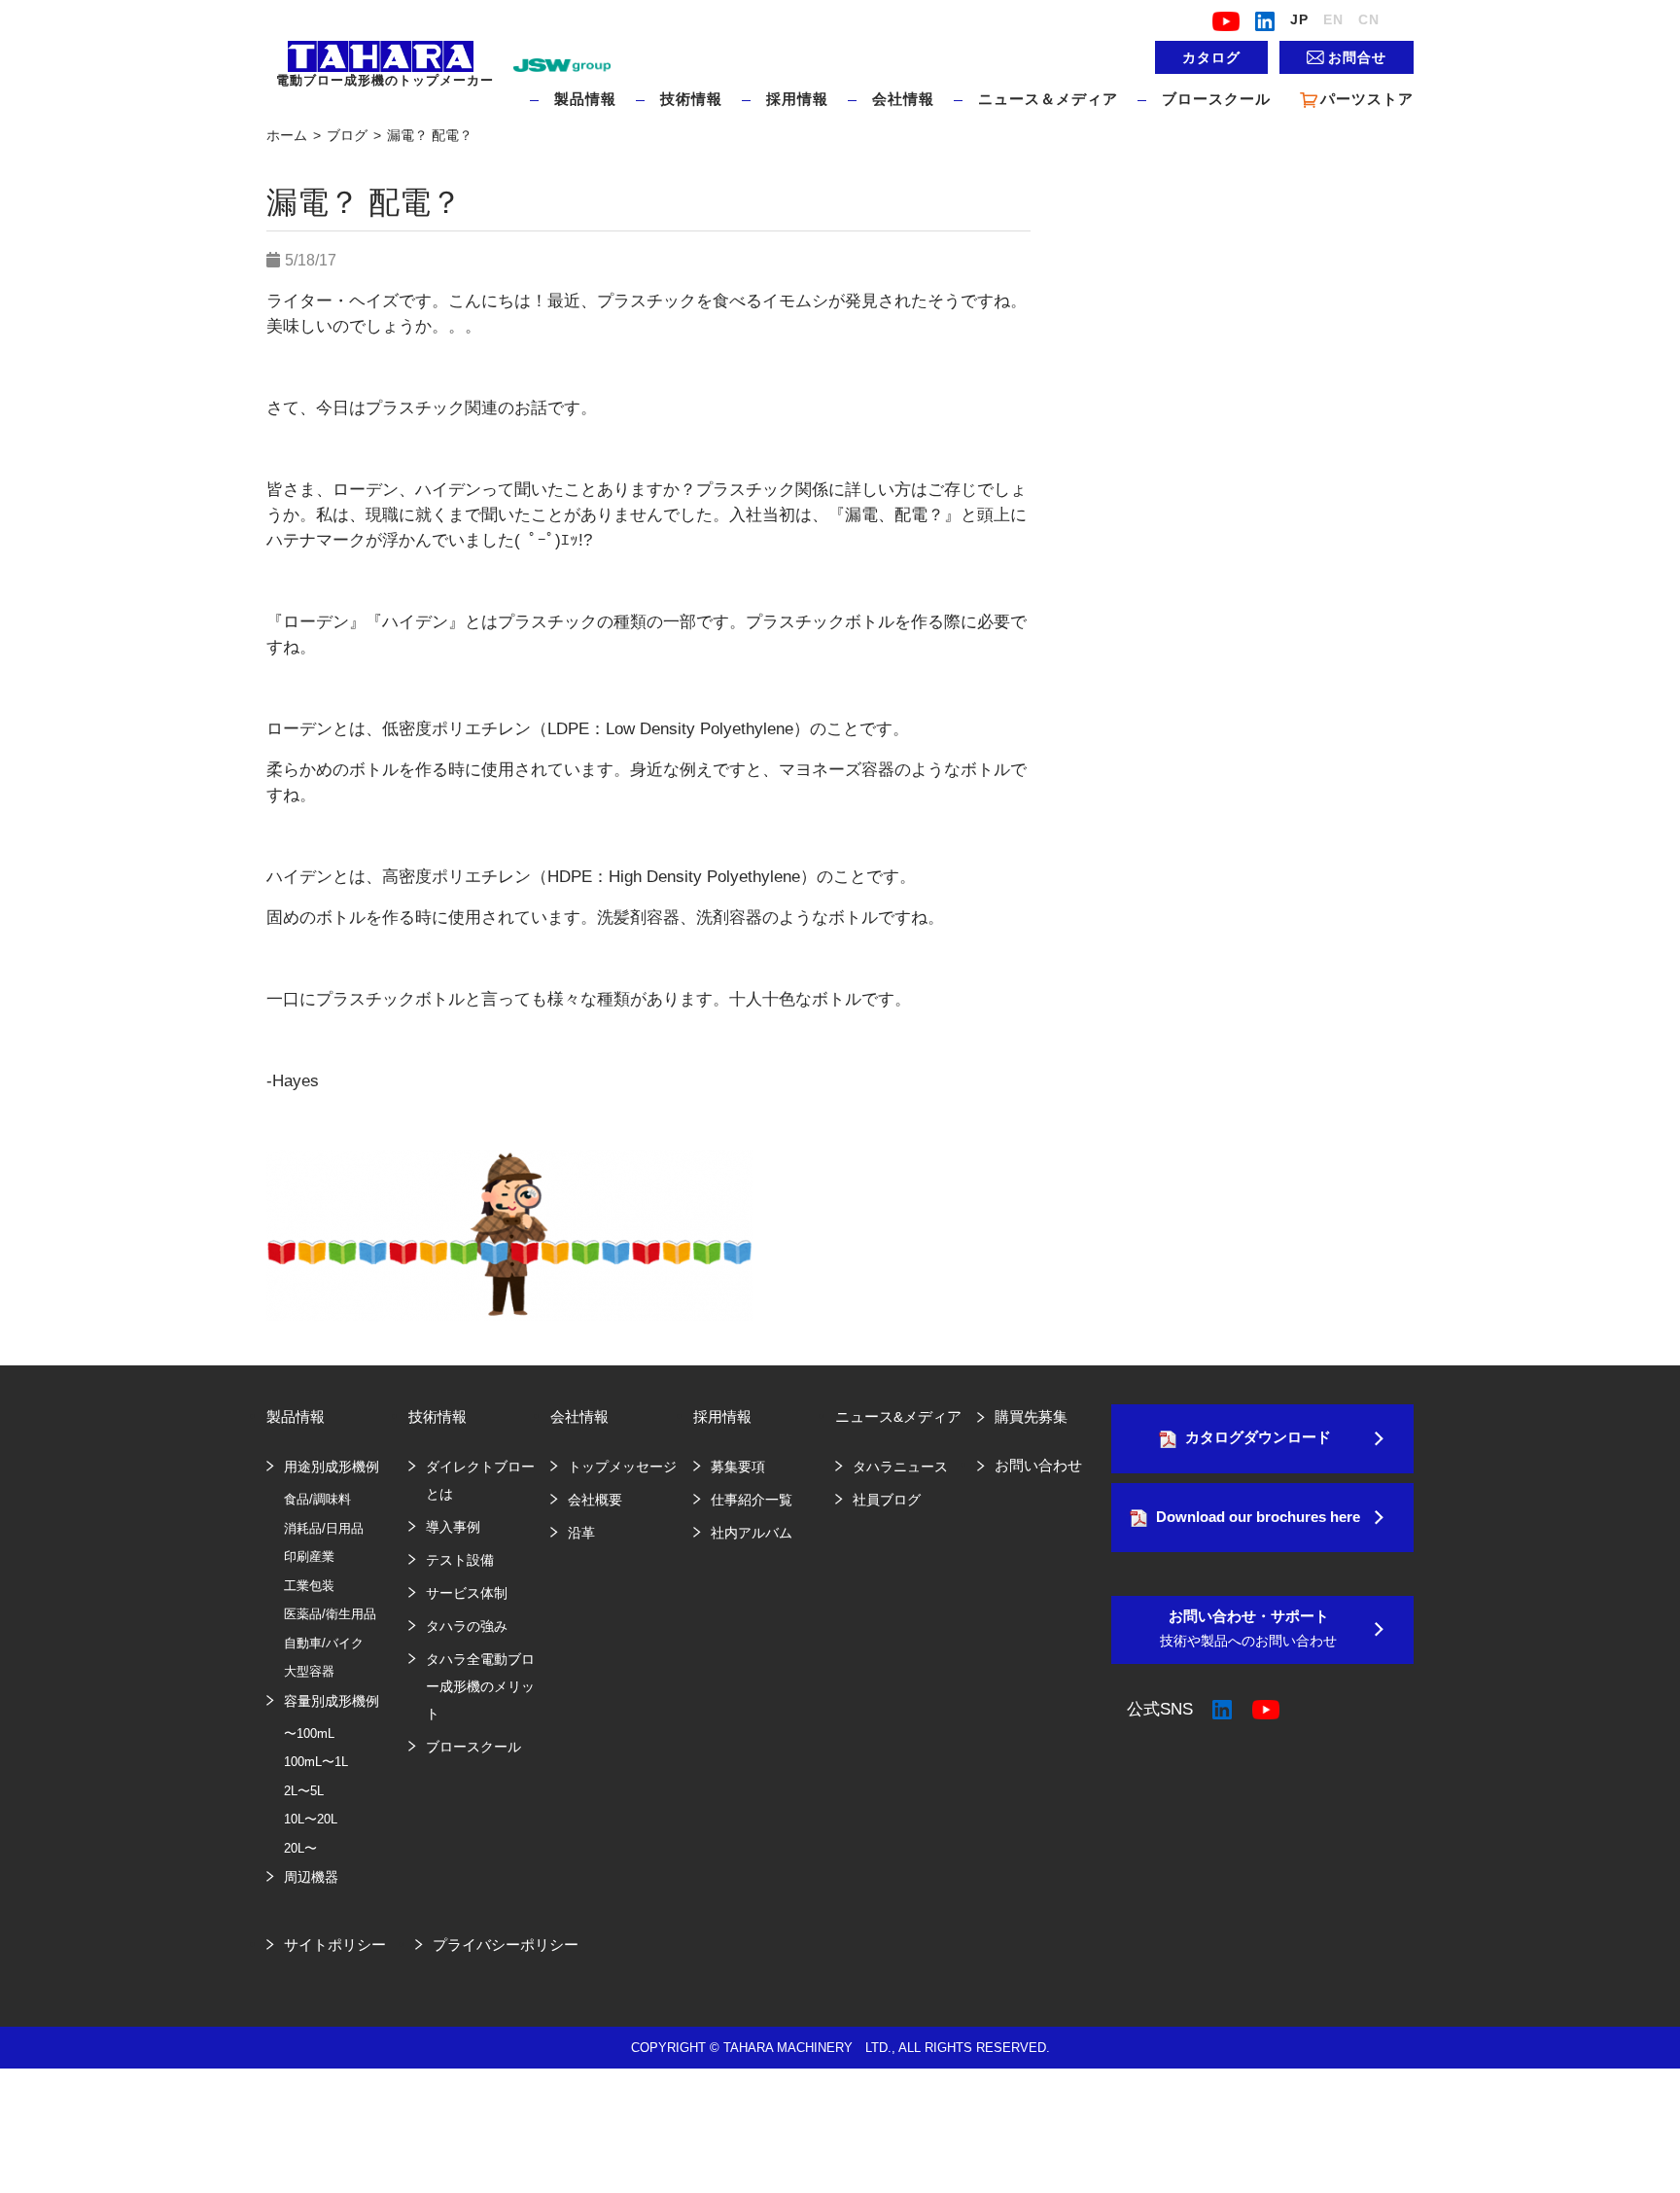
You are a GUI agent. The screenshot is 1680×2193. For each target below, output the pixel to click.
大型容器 (309, 1671)
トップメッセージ (622, 1467)
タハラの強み (467, 1626)
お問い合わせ (1038, 1465)
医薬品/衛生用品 (330, 1614)
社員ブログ (887, 1500)
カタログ (1211, 57)
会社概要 (595, 1500)
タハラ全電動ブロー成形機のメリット (480, 1686)
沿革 (581, 1533)
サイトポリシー (335, 1945)
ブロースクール (1216, 99)
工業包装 (309, 1586)
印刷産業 (309, 1556)
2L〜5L (304, 1791)
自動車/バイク (324, 1643)
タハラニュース (900, 1467)
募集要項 (738, 1467)
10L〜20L (311, 1819)
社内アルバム (752, 1533)
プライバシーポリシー (506, 1945)
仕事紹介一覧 (752, 1500)
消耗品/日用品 (324, 1528)
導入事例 (453, 1527)
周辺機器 (311, 1877)
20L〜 (300, 1848)
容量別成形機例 (332, 1701)
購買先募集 (1031, 1416)
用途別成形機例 (332, 1467)
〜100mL (309, 1733)
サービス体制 (467, 1593)
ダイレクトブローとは (480, 1480)
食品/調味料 (317, 1499)
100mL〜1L (316, 1762)
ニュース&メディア (898, 1416)
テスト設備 (460, 1560)
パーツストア (1367, 99)
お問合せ (1357, 57)
